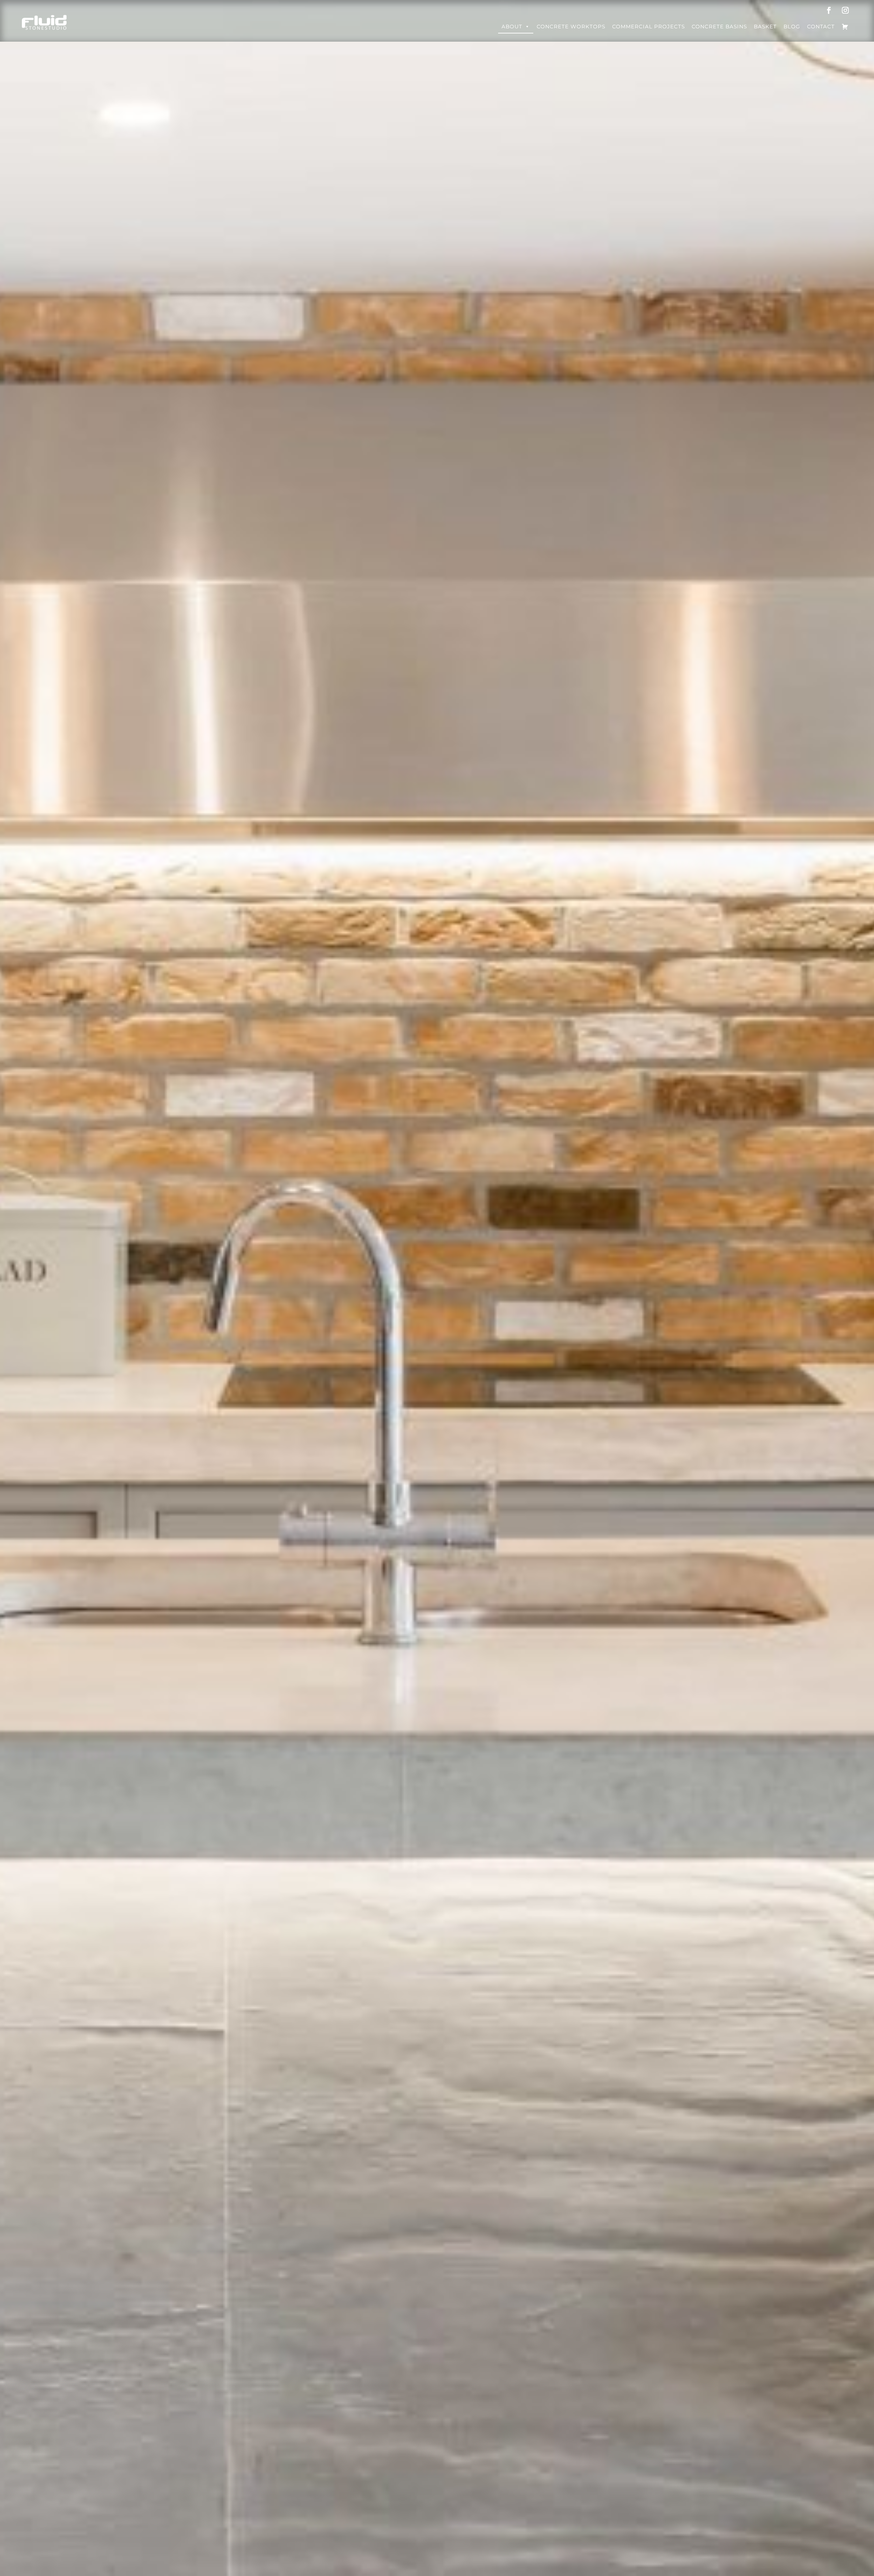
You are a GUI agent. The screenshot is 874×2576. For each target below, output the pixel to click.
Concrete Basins (719, 26)
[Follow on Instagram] (845, 10)
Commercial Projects (649, 26)
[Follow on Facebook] (829, 10)
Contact (821, 26)
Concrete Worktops (571, 26)
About (512, 26)
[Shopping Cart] (845, 27)
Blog (792, 26)
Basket (765, 26)
